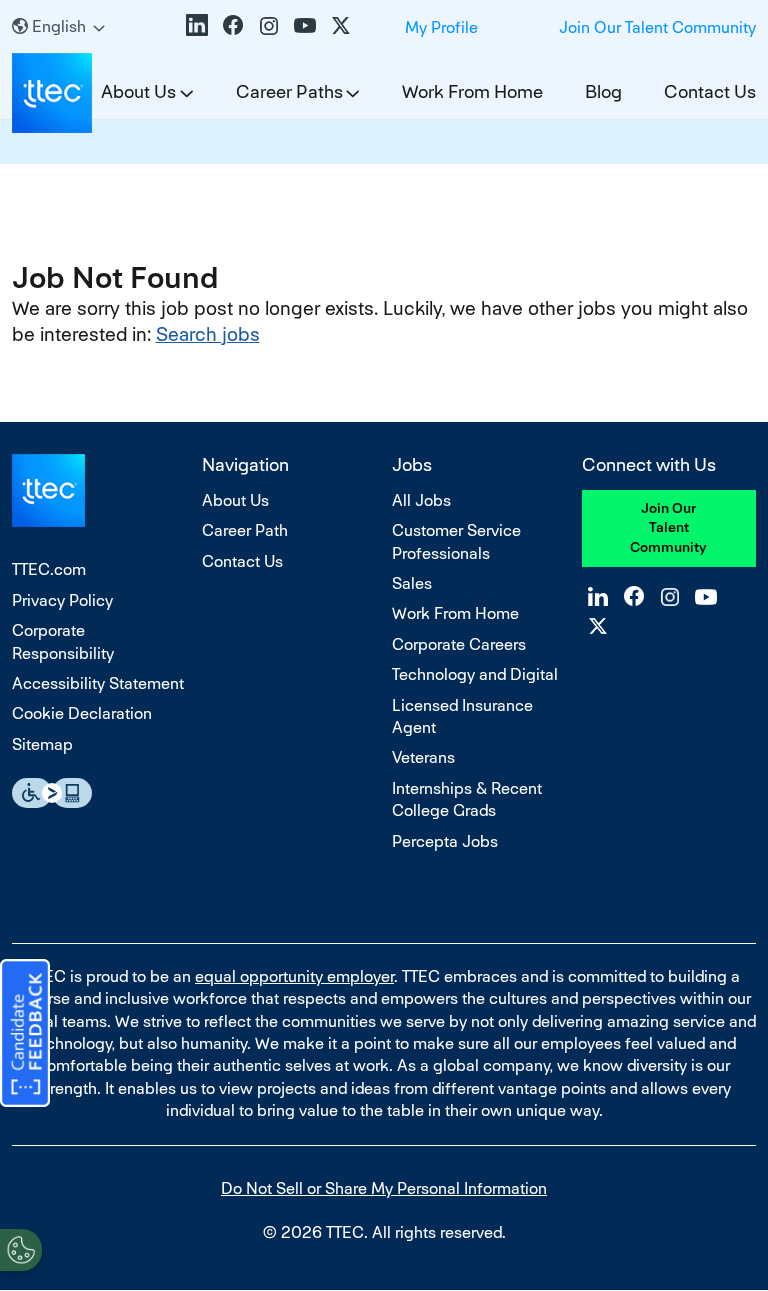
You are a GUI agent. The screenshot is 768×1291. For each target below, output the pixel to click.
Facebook (233, 25)
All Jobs (421, 500)
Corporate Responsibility (63, 641)
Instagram (269, 25)
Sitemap (42, 744)
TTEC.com (49, 569)
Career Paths (289, 91)
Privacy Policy (62, 600)
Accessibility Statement (98, 683)
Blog (603, 91)
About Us (235, 500)
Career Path (245, 530)
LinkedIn (197, 25)
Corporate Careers (459, 644)
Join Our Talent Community (657, 27)
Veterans (423, 757)
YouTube (305, 25)
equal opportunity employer (294, 976)
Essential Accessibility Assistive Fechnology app (52, 793)
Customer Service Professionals (456, 541)
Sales (412, 583)
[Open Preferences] (21, 1250)
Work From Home (472, 91)
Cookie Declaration (82, 713)
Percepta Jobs (445, 841)
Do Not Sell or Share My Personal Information (384, 1188)
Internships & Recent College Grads (467, 799)
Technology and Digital (475, 674)
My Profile (441, 27)
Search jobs (208, 334)
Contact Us (710, 91)
